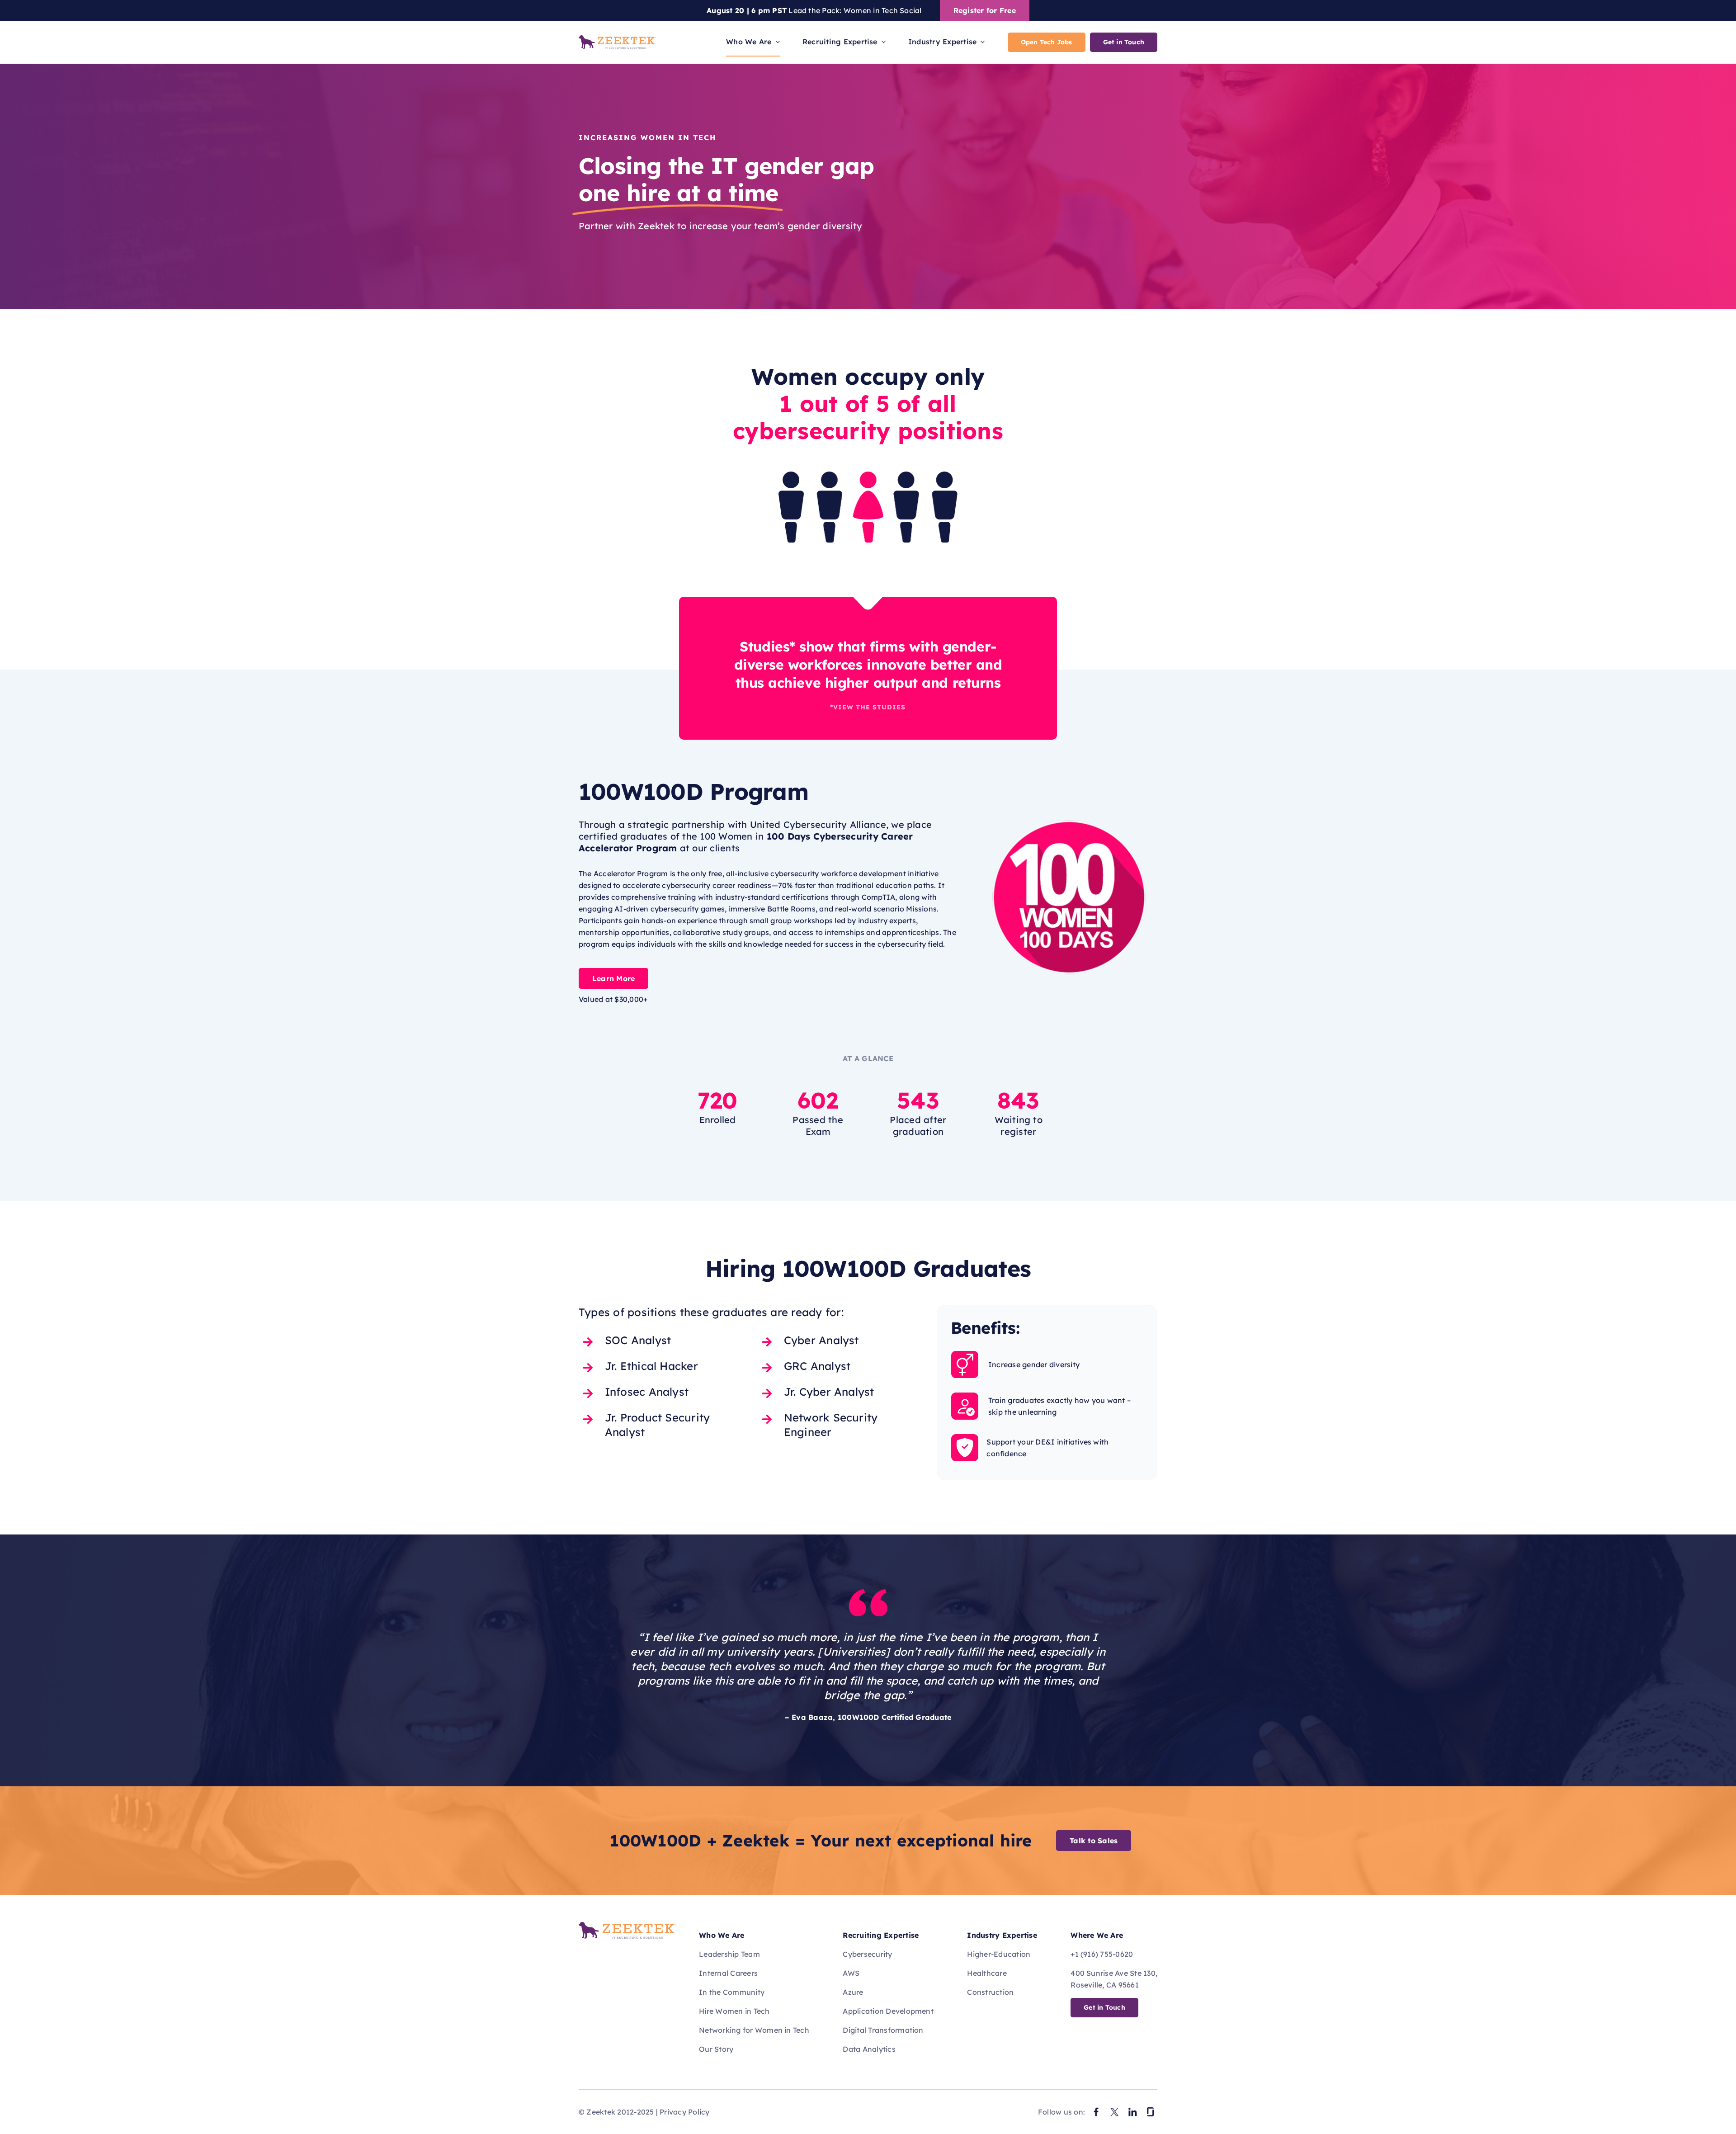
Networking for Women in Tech (754, 2030)
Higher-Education (999, 1954)
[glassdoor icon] (1151, 2109)
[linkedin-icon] (1132, 2109)
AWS (851, 1973)
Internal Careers (728, 1973)
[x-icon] (1114, 2109)
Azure (853, 1992)
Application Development (888, 2011)
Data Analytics (869, 2049)
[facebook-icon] (1096, 2109)
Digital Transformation (883, 2030)
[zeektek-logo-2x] (627, 1926)
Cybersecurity (867, 1954)
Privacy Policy (684, 2112)
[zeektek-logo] (617, 39)
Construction (990, 1992)
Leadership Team (729, 1954)
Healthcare (987, 1973)
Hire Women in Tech (734, 2011)
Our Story (716, 2049)
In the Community (732, 1992)
